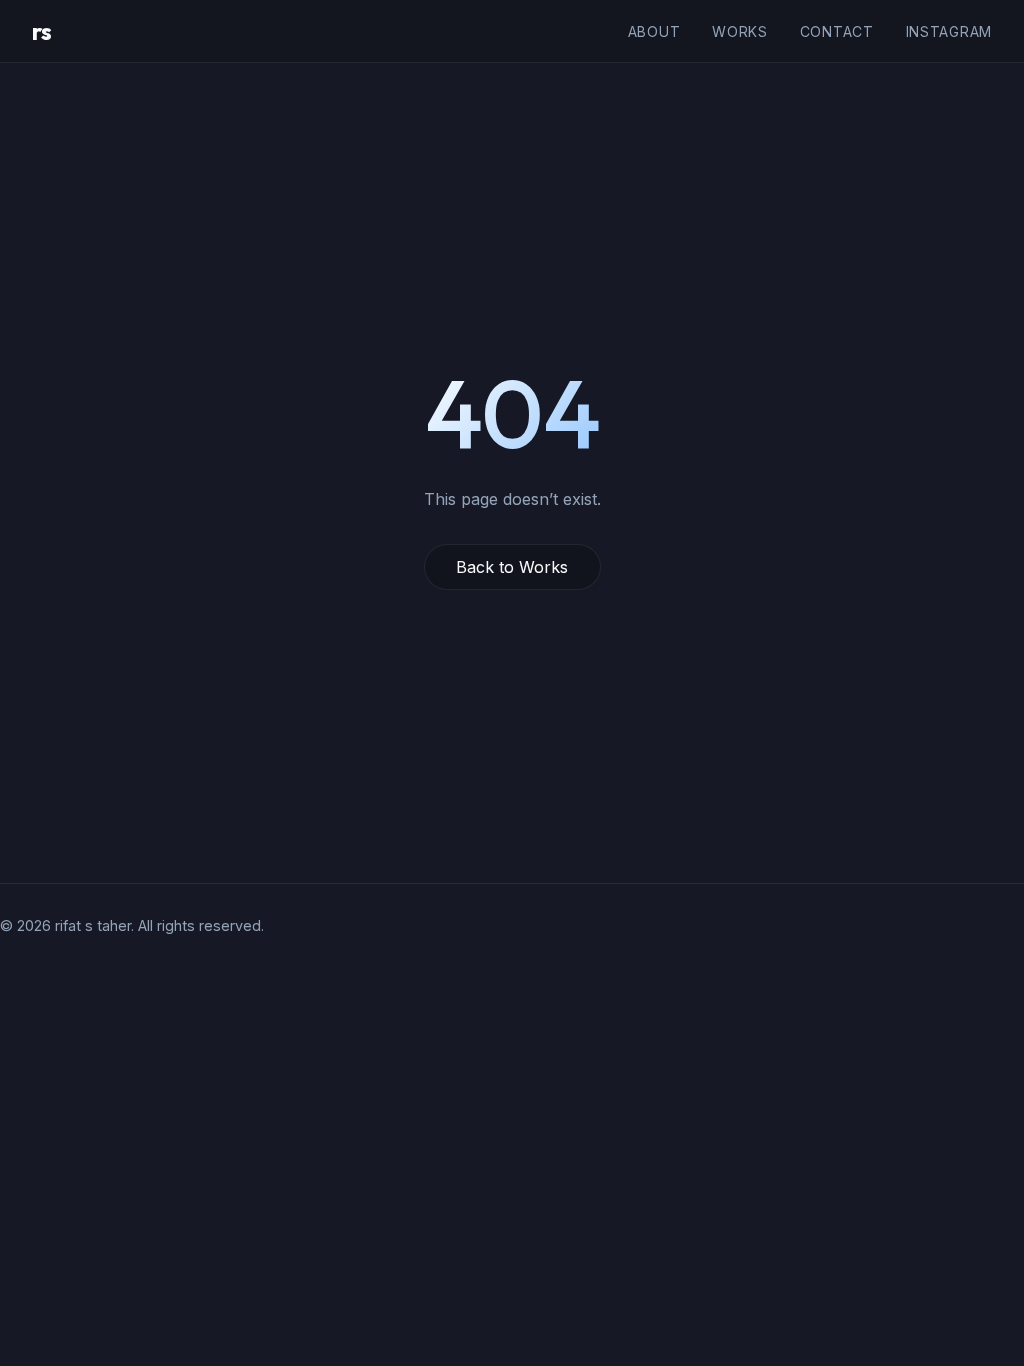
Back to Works (512, 567)
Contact (837, 31)
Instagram (949, 31)
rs (41, 31)
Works (740, 31)
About (654, 31)
